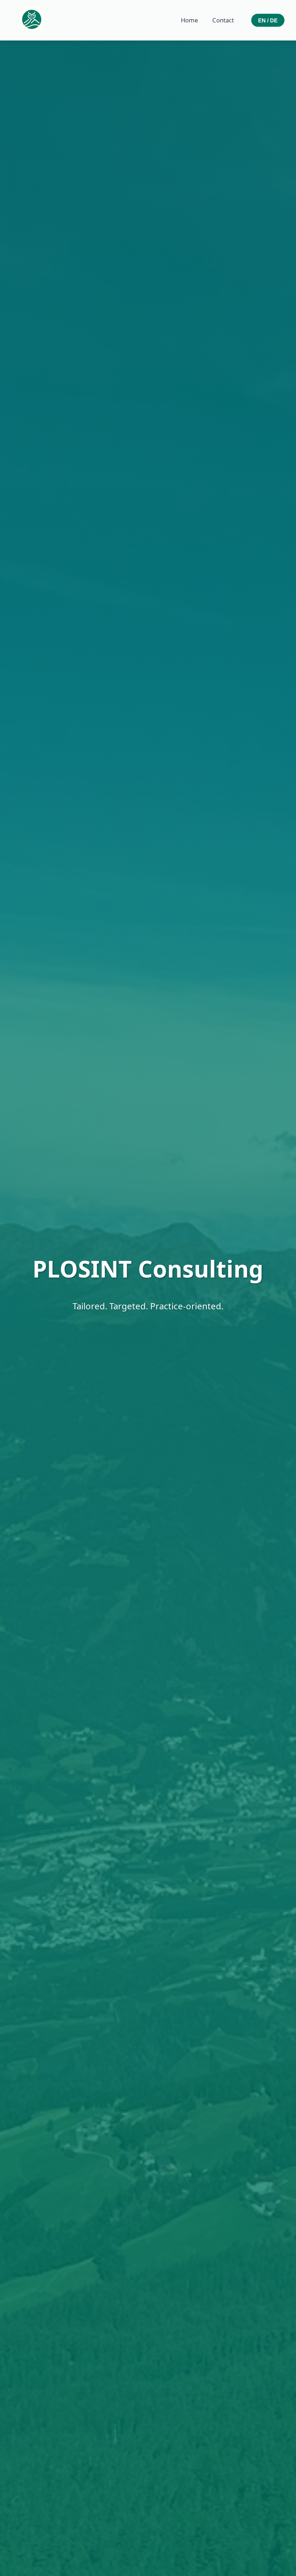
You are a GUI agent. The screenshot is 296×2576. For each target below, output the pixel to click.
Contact (223, 20)
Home (189, 20)
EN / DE (268, 20)
